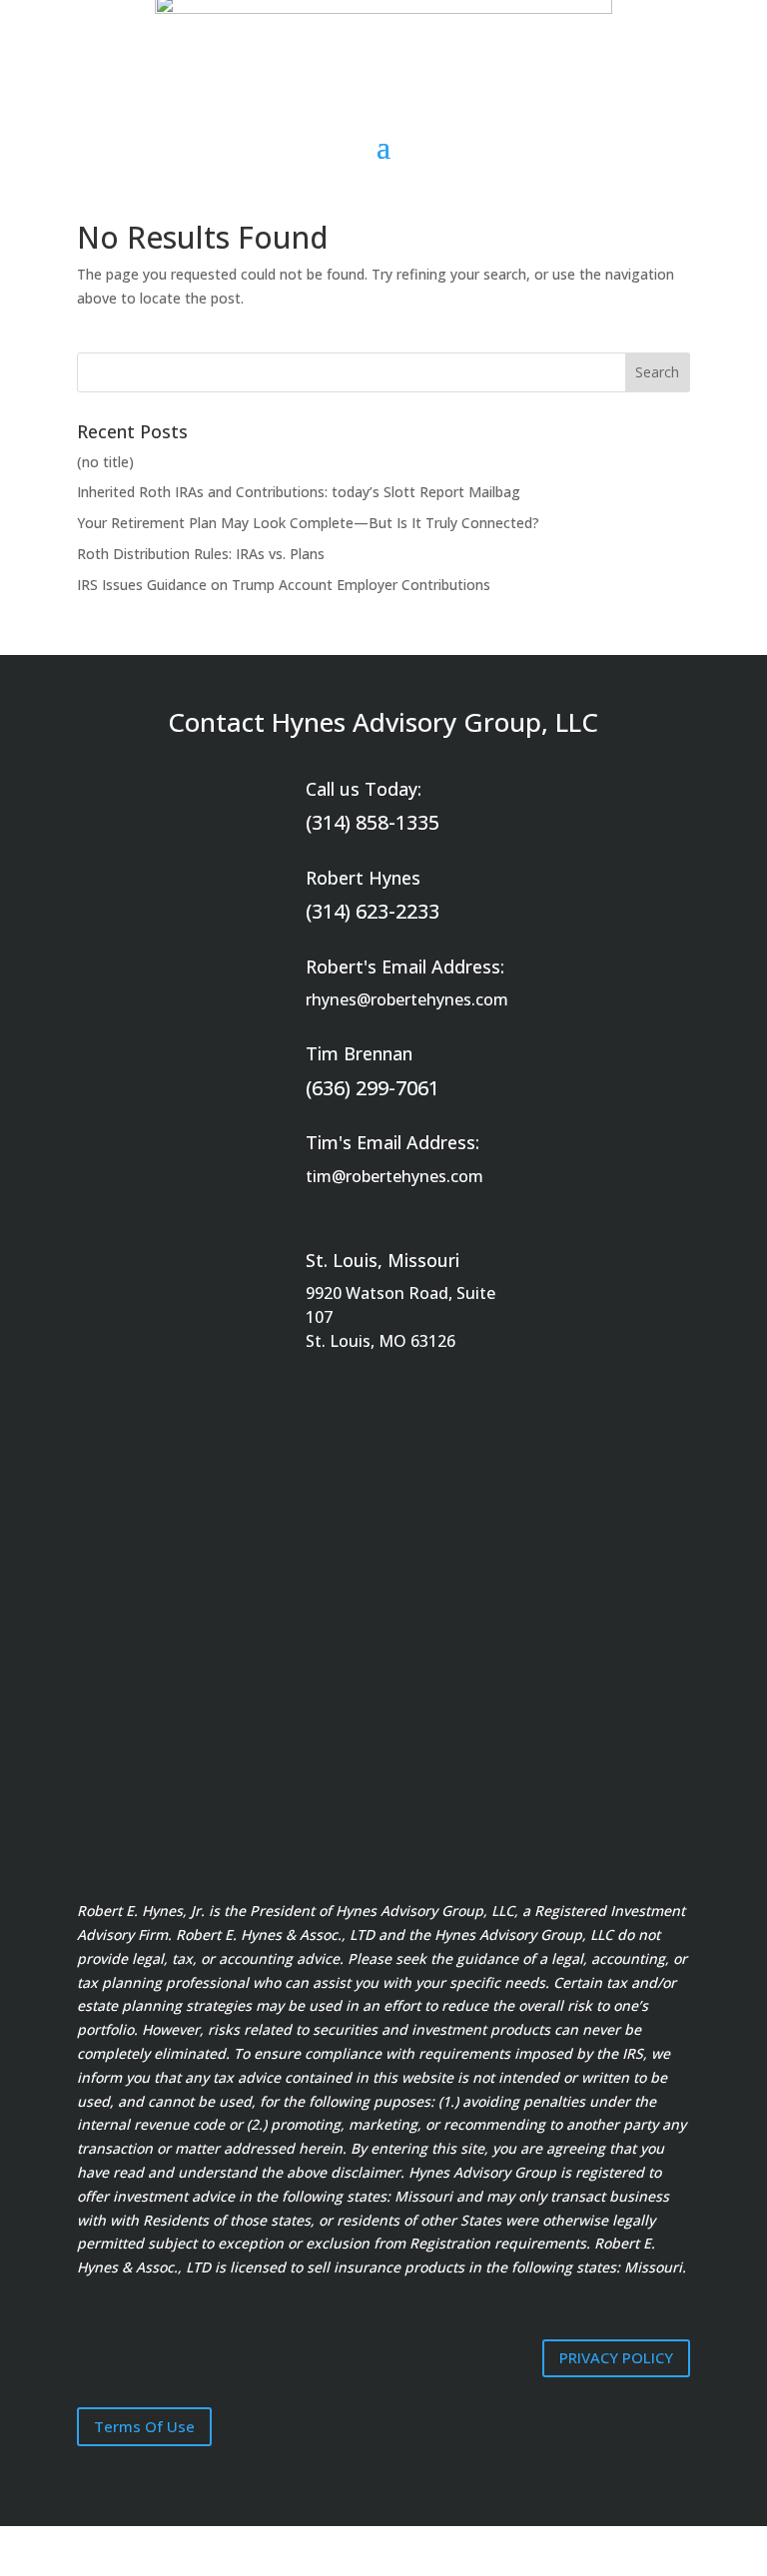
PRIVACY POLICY (616, 2357)
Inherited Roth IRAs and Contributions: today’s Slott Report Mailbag (299, 492)
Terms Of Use (144, 2426)
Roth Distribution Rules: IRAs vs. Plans (201, 554)
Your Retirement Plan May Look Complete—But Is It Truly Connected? (308, 523)
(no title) (105, 462)
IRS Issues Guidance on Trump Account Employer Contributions (284, 585)
